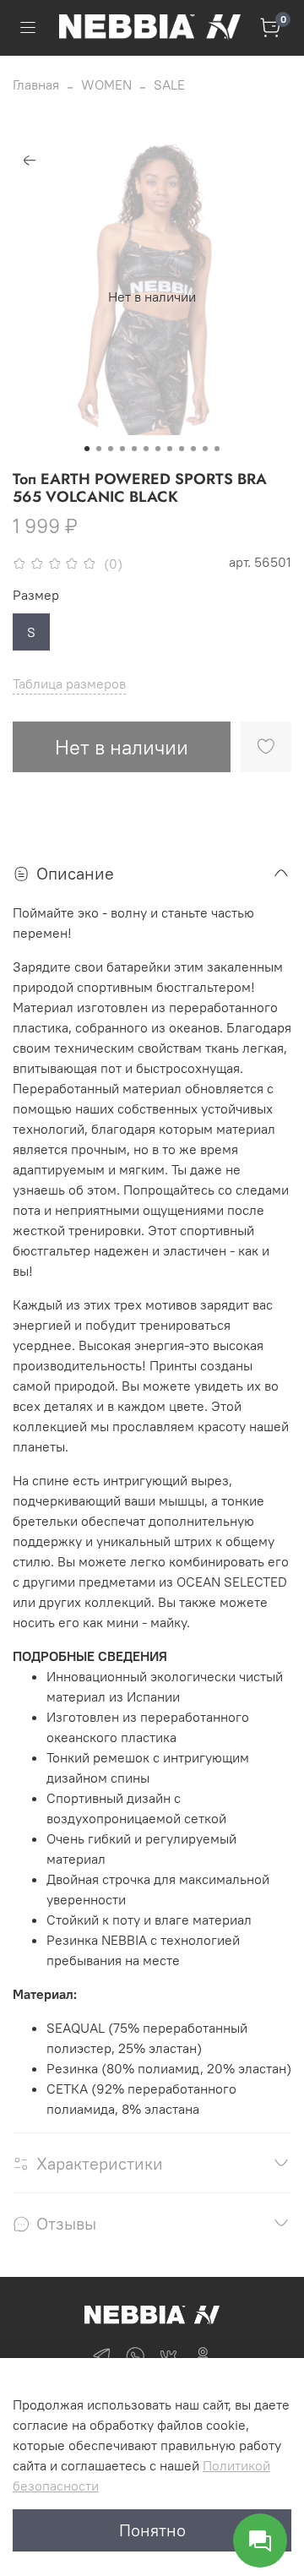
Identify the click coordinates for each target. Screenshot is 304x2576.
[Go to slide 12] (217, 449)
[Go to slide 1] (87, 449)
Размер (36, 595)
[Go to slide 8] (170, 449)
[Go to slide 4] (122, 449)
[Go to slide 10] (193, 449)
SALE (169, 84)
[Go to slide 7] (158, 449)
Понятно (152, 2530)
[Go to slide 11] (205, 449)
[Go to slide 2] (99, 449)
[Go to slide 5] (134, 449)
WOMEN (106, 84)
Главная (36, 84)
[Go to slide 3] (111, 449)
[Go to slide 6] (146, 449)
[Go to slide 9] (182, 449)
